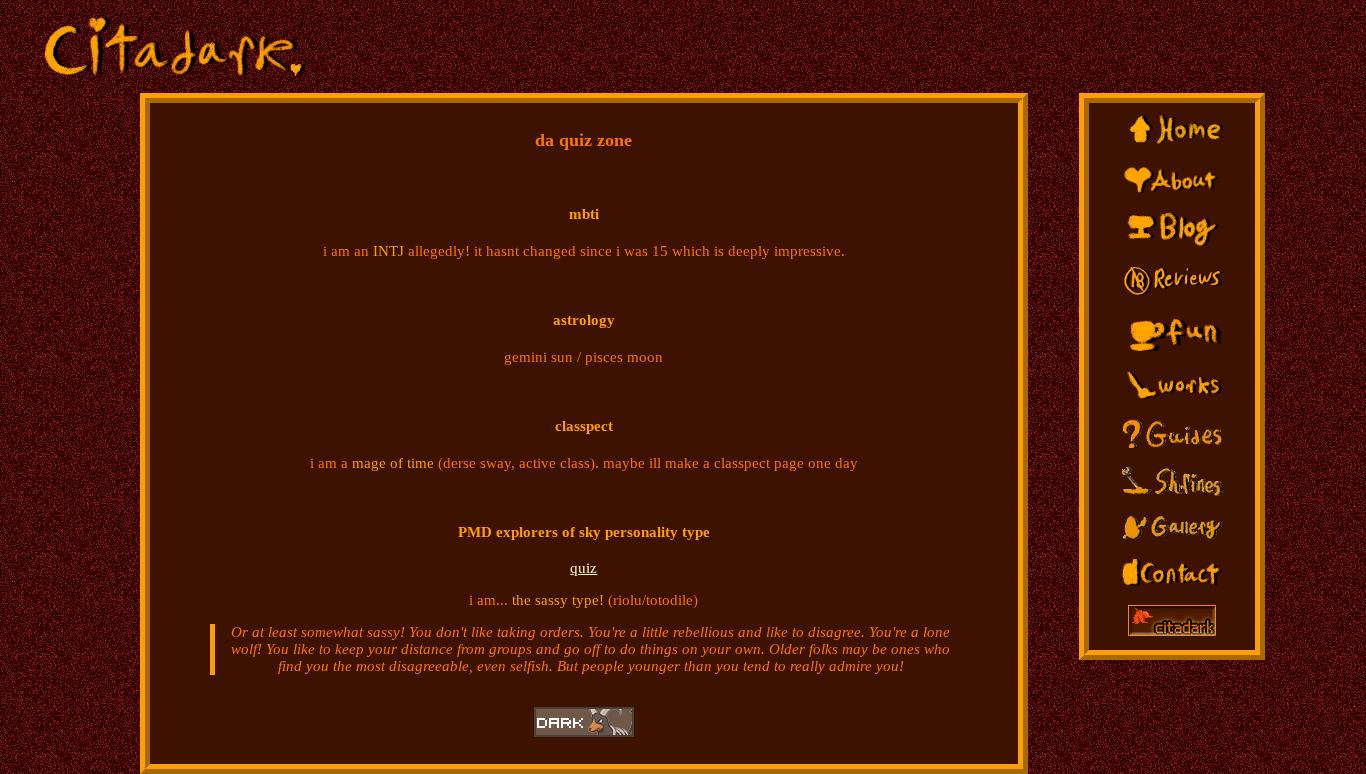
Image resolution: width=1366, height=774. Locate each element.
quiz (583, 568)
